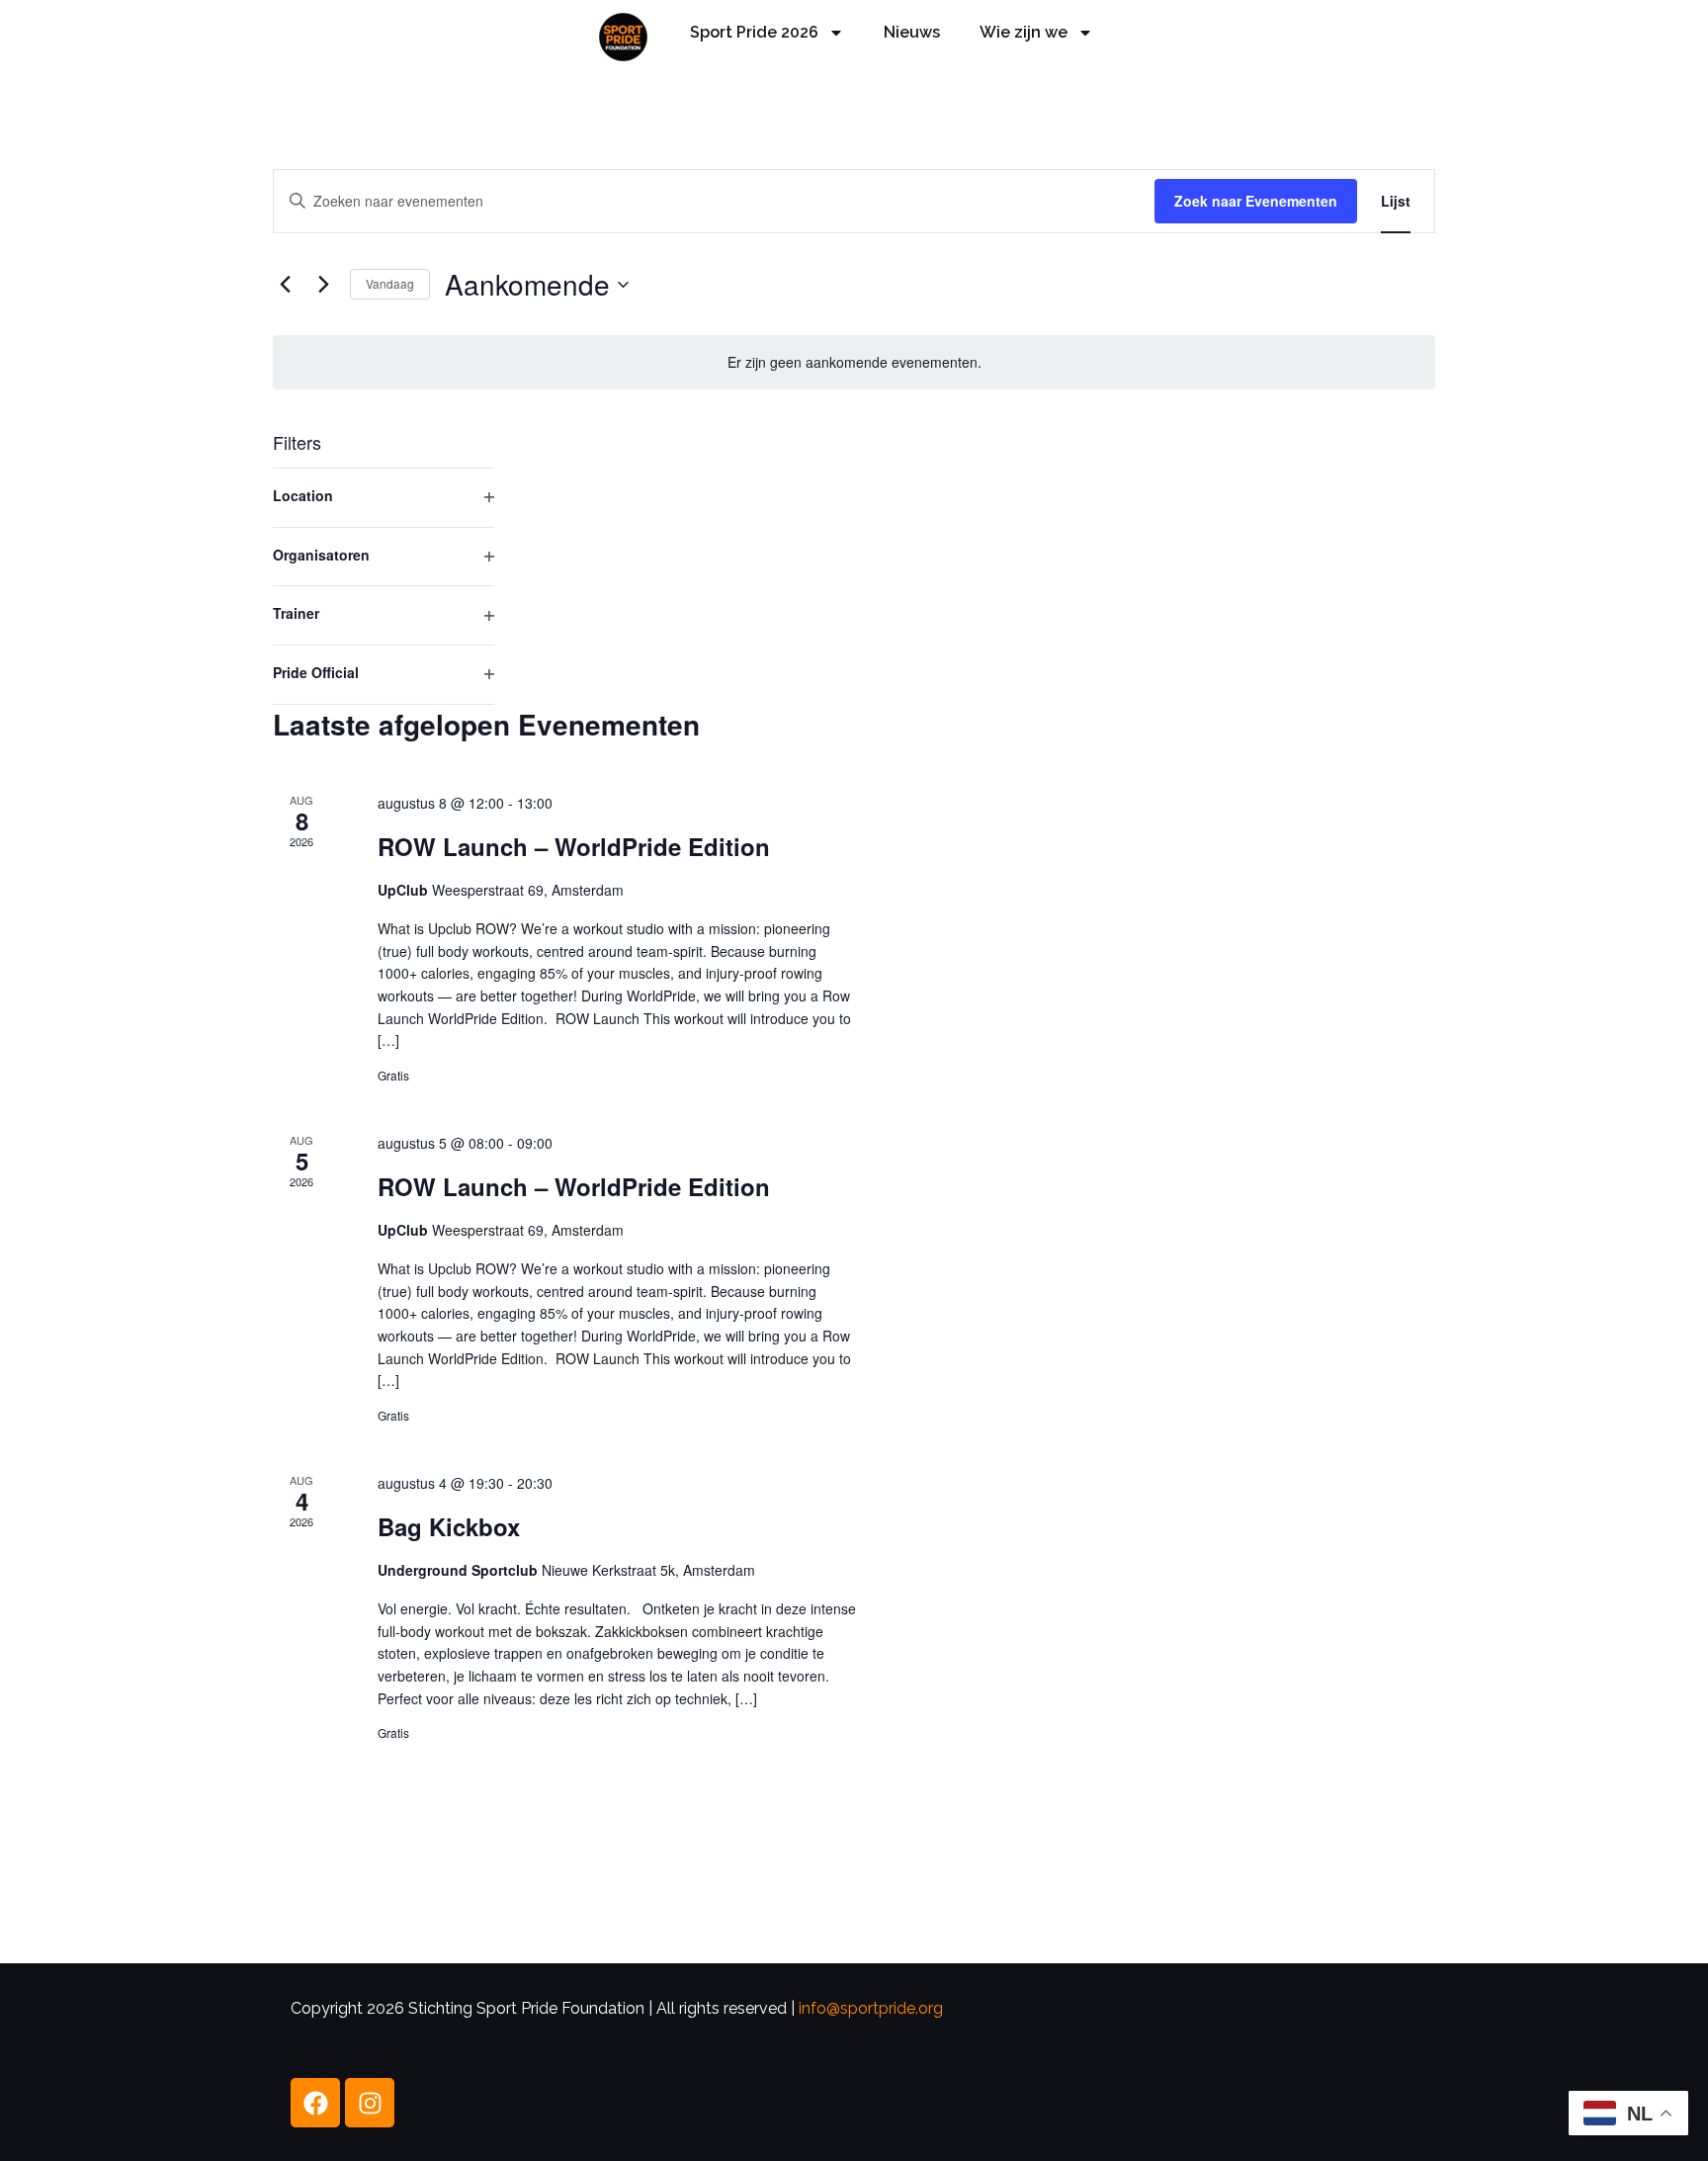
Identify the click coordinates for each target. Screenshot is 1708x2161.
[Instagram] (370, 2103)
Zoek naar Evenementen (1256, 201)
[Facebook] (315, 2103)
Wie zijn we (1024, 32)
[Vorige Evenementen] (285, 285)
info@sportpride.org (871, 2008)
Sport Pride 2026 (754, 32)
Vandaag (390, 283)
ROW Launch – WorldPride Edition (574, 846)
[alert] (854, 362)
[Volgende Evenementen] (323, 285)
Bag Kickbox (449, 1526)
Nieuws (912, 32)
